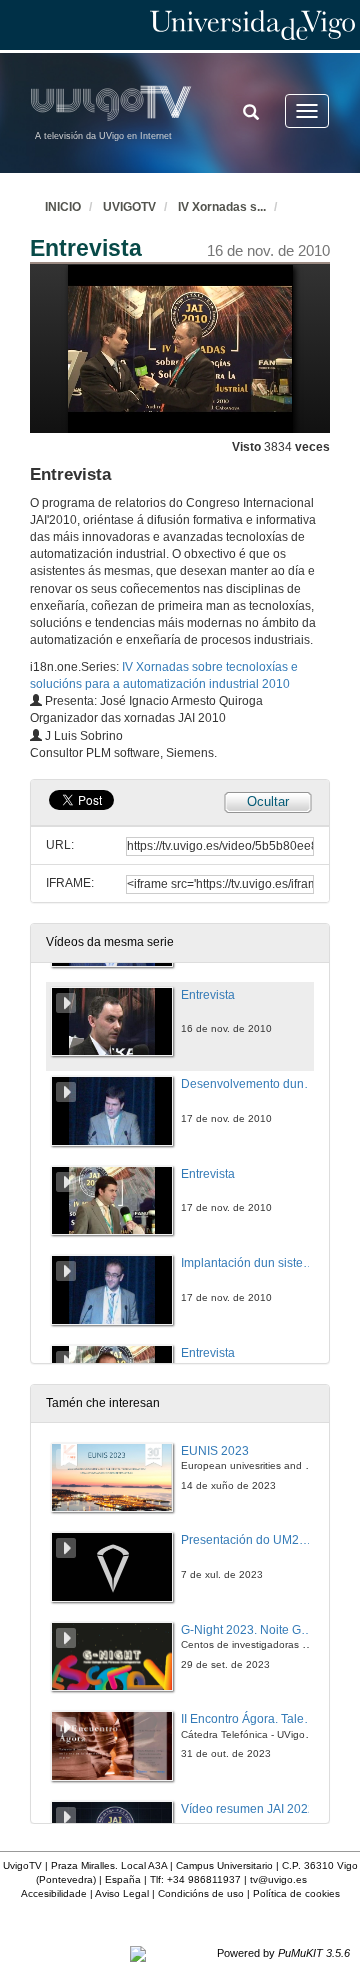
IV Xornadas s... (222, 207)
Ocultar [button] (268, 801)
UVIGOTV (129, 207)
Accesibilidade (54, 1893)
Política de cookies (296, 1893)
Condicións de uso (201, 1893)
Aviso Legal (122, 1893)
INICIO (63, 207)
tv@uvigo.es (278, 1879)
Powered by (283, 1953)
